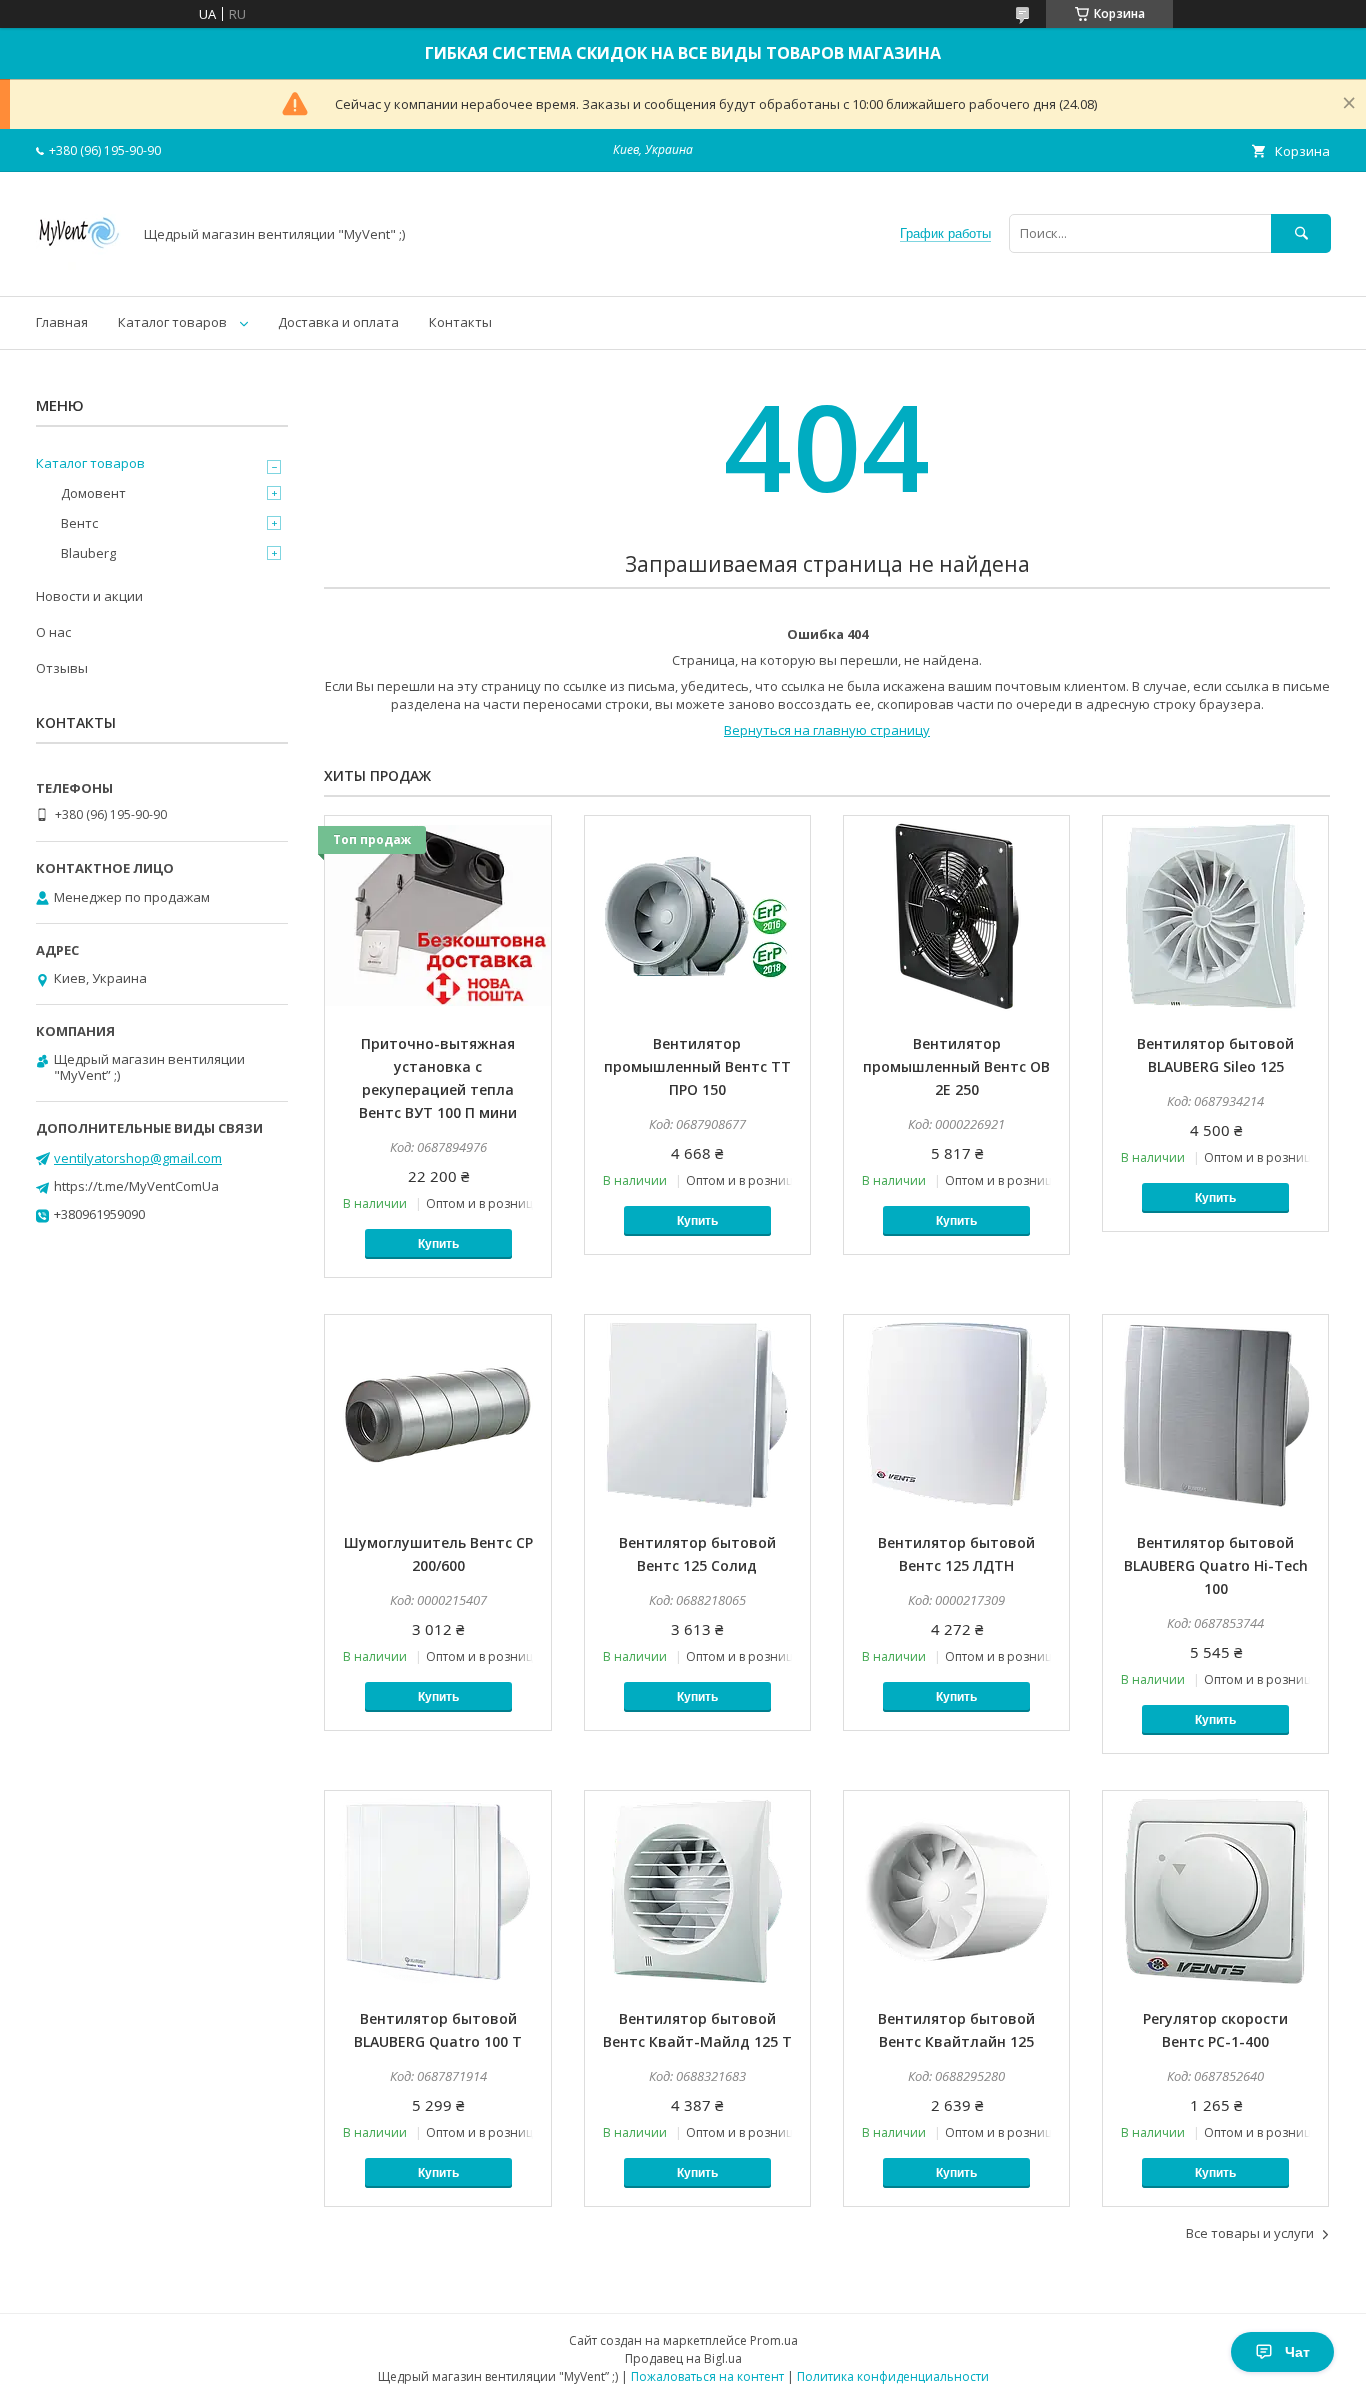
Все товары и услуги (1250, 2233)
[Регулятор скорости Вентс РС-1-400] (1215, 1891)
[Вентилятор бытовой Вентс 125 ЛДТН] (956, 1415)
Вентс (79, 523)
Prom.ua (774, 2340)
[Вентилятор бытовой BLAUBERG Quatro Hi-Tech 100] (1215, 1415)
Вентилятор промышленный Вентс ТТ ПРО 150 (697, 1066)
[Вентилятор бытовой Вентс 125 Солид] (697, 1415)
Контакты (460, 322)
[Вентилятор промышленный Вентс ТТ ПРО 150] (697, 916)
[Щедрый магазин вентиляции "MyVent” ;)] (78, 270)
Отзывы (62, 668)
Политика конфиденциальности (893, 2376)
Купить (438, 1244)
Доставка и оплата (338, 322)
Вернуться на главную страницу (827, 730)
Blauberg (88, 553)
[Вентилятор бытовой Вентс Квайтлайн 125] (956, 1891)
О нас (53, 632)
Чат (1297, 2352)
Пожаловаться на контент (707, 2376)
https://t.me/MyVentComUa (136, 1186)
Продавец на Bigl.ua (683, 2358)
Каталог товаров (172, 322)
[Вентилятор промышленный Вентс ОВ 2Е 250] (956, 916)
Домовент (93, 493)
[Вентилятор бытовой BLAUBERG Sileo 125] (1215, 916)
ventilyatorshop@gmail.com (138, 1158)
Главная (62, 322)
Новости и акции (89, 596)
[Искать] (1301, 233)
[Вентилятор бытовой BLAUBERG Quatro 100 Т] (437, 1891)
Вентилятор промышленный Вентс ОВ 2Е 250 (956, 1066)
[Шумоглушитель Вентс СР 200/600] (437, 1415)
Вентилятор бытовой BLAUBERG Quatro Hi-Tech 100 (1216, 1565)
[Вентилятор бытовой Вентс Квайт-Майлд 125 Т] (697, 1891)
